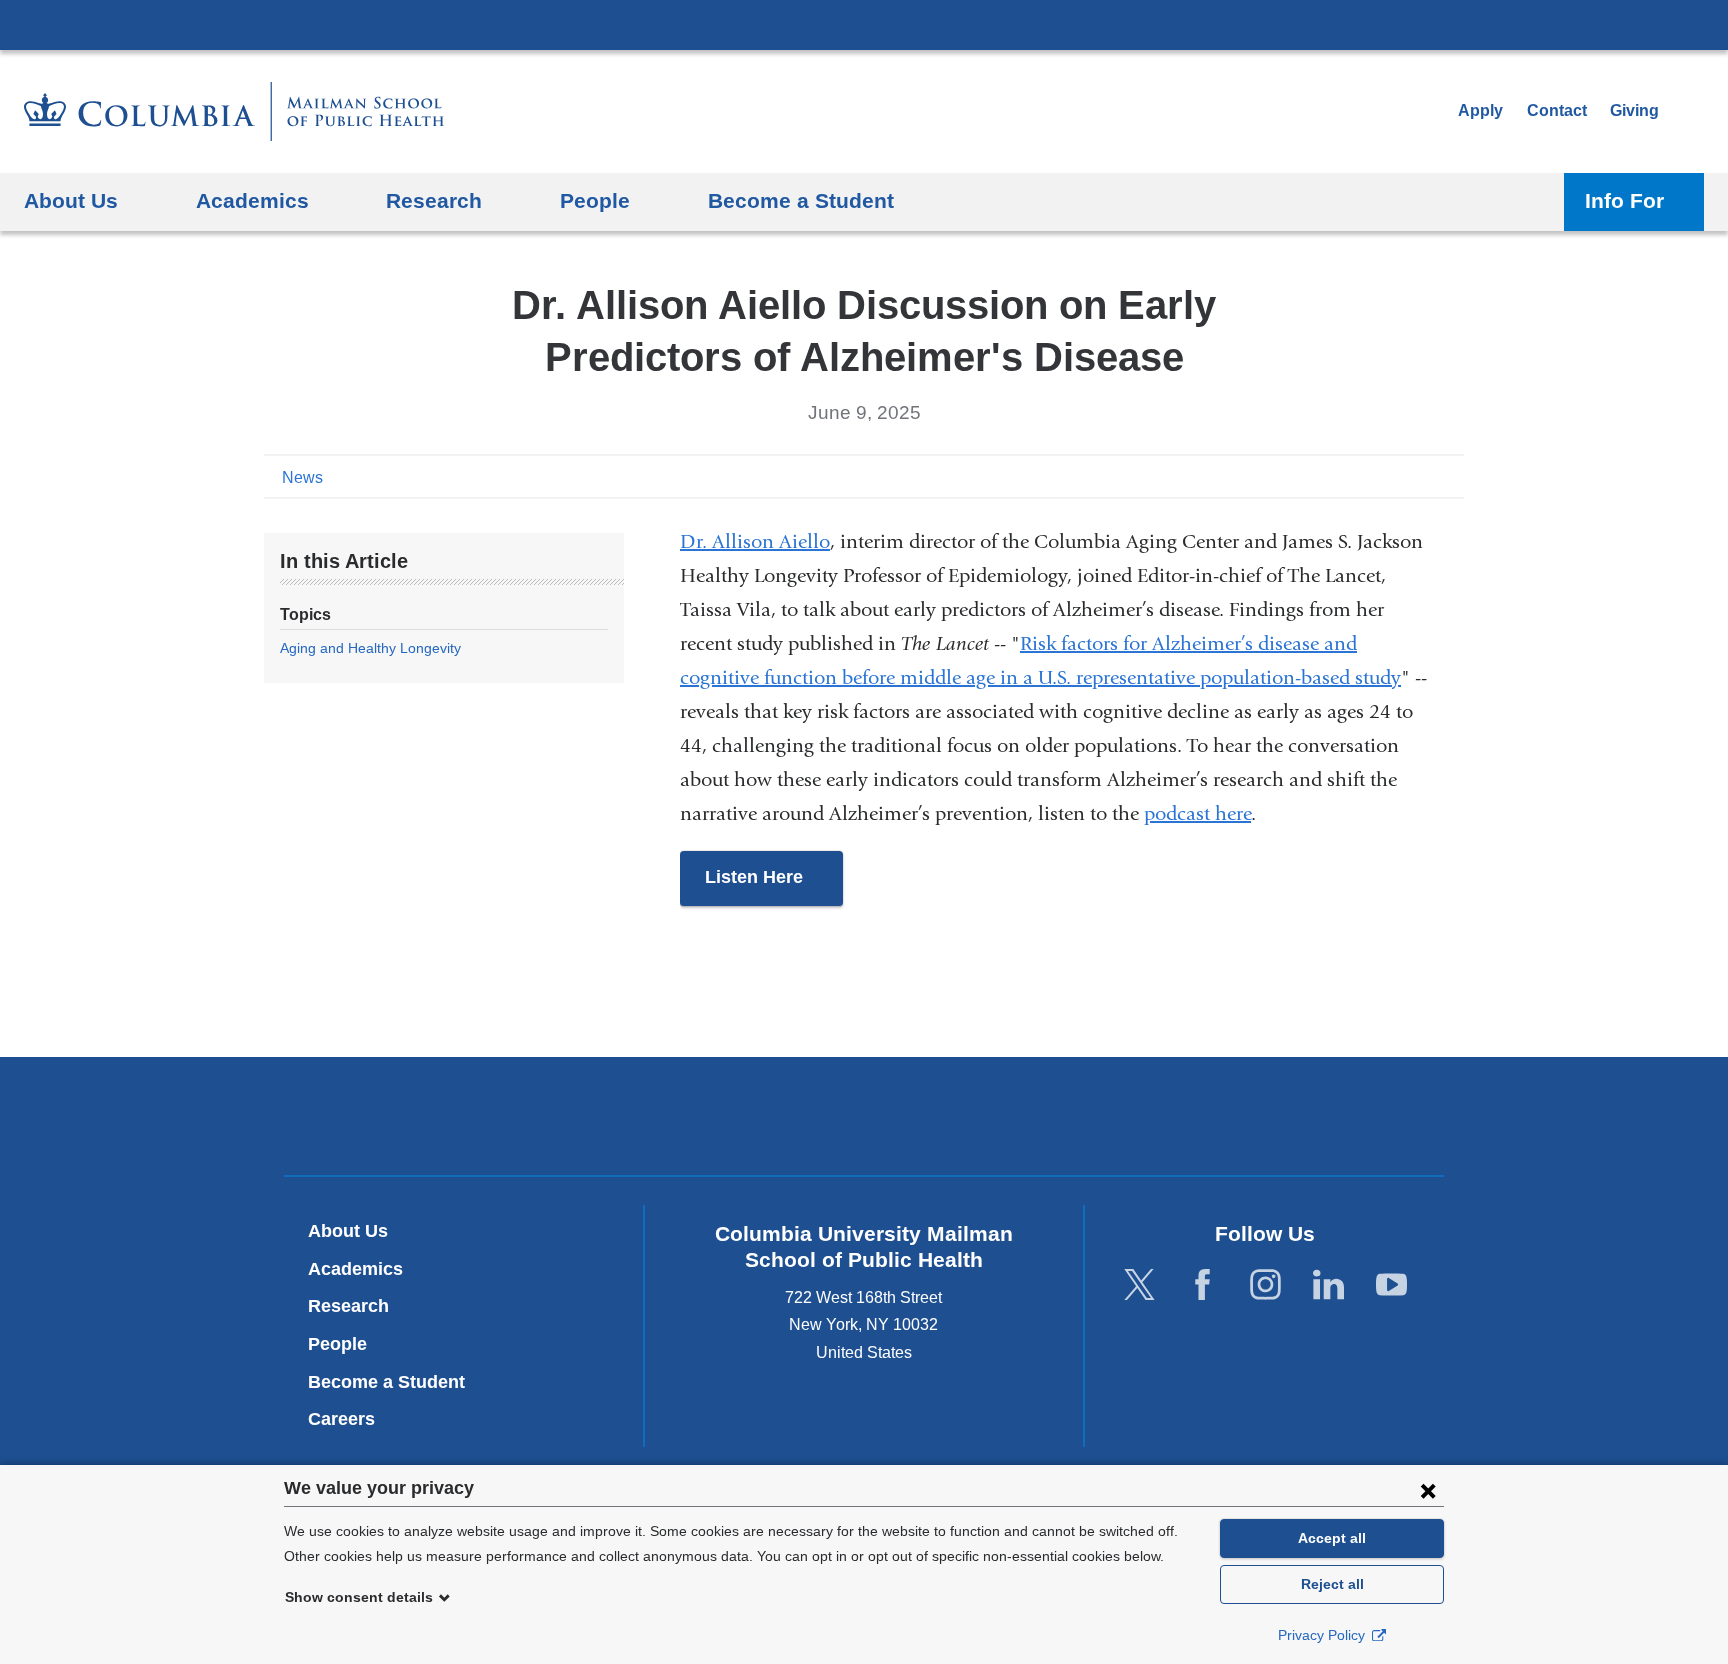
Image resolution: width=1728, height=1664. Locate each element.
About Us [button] (71, 200)
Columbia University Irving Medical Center (864, 24)
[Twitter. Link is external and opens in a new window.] (1139, 1284)
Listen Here (774, 886)
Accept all (1332, 1538)
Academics (355, 1269)
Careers (341, 1419)
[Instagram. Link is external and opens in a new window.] (1265, 1284)
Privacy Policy (1323, 1635)
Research (348, 1306)
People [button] (595, 200)
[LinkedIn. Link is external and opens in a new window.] (1328, 1284)
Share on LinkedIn (1418, 476)
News (302, 477)
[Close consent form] (1428, 1490)
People (337, 1344)
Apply (1480, 110)
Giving (1634, 110)
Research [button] (434, 200)
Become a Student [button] (801, 200)
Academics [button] (252, 200)
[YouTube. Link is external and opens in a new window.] (1391, 1284)
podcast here (1197, 813)
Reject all (1332, 1584)
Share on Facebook (1354, 476)
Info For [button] (1624, 200)
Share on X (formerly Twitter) (1386, 476)
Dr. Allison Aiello (755, 541)
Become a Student (386, 1382)
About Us (348, 1231)
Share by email (1450, 476)
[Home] (234, 111)
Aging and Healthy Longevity (370, 648)
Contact (1557, 110)
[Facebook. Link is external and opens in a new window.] (1202, 1284)
